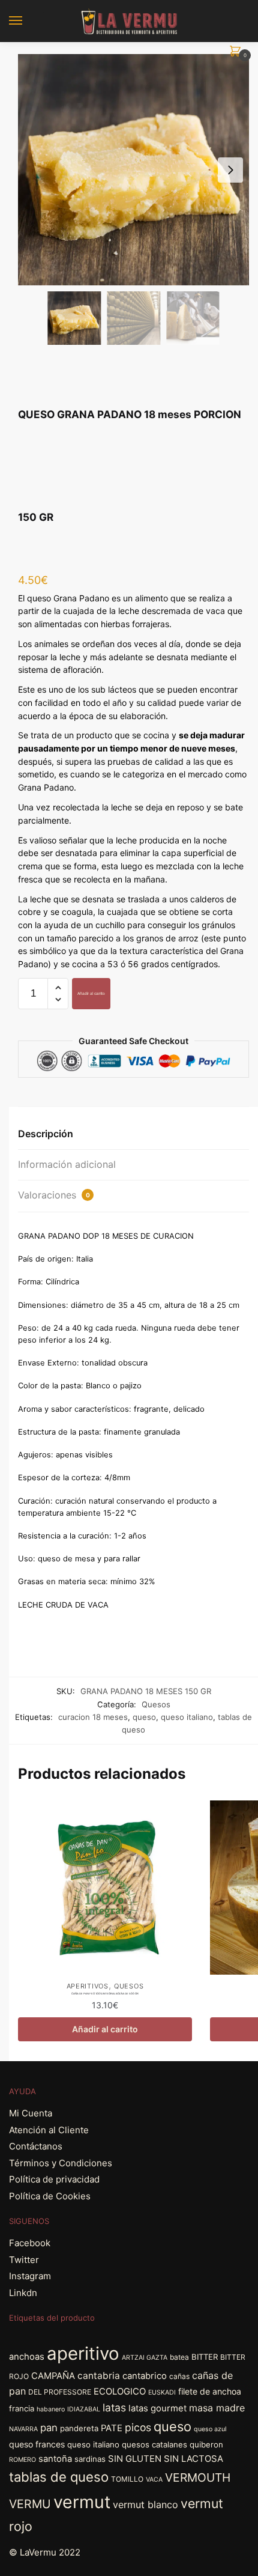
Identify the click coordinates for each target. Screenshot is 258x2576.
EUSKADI (162, 2392)
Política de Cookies (50, 2196)
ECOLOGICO (120, 2392)
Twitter (24, 2260)
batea (179, 2357)
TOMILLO (127, 2479)
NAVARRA (23, 2429)
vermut (82, 2502)
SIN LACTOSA (193, 2459)
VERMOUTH (198, 2477)
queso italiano (187, 1717)
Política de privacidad (54, 2179)
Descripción (46, 1134)
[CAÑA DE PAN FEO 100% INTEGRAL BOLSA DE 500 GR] (105, 1888)
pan (49, 2428)
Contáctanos (36, 2146)
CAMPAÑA (53, 2376)
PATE (112, 2428)
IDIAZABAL (84, 2409)
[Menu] (27, 21)
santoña (55, 2459)
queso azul (210, 2429)
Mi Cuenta (31, 2113)
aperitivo (83, 2353)
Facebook (30, 2243)
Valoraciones (54, 1195)
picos (138, 2427)
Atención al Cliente (49, 2130)
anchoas (27, 2357)
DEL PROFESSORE (60, 2392)
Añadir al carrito (91, 993)
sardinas (90, 2459)
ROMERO (22, 2460)
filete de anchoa (210, 2391)
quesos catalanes (154, 2444)
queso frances (37, 2444)
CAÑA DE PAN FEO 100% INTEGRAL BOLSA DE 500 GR (105, 1994)
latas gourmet (157, 2408)
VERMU (30, 2504)
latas (114, 2407)
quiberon (206, 2444)
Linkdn (23, 2293)
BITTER (205, 2357)
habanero (51, 2409)
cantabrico (145, 2376)
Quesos (156, 1704)
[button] (230, 170)
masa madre (217, 2408)
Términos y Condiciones (61, 2163)
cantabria (99, 2376)
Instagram (30, 2276)
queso (144, 1717)
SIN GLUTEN (135, 2459)
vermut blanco (145, 2505)
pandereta (79, 2428)
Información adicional (67, 1164)
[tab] (133, 1135)
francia (22, 2408)
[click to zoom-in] (133, 170)
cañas (179, 2376)
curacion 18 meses (93, 1717)
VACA (154, 2480)
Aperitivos (88, 1986)
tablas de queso (59, 2477)
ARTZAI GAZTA (145, 2358)
